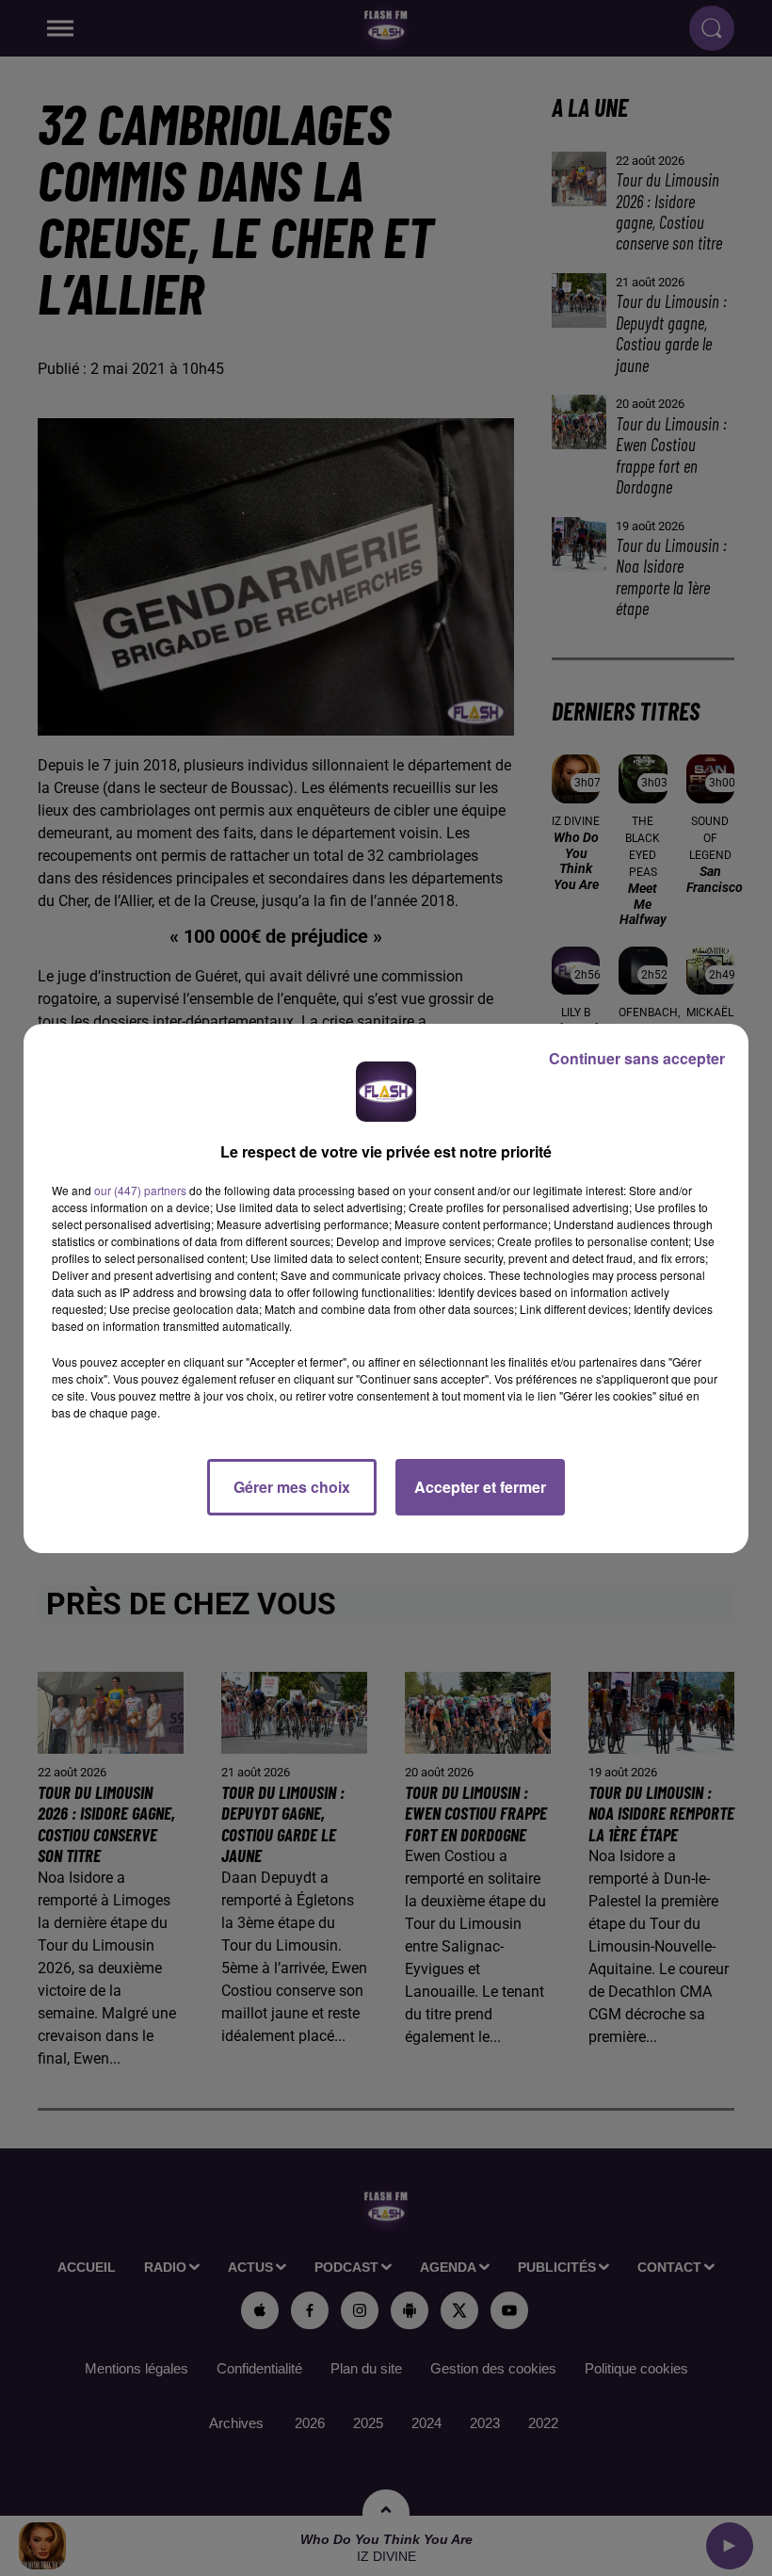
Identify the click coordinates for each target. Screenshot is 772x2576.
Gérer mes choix (292, 1487)
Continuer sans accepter (637, 1058)
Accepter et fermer (480, 1487)
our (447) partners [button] (140, 1190)
